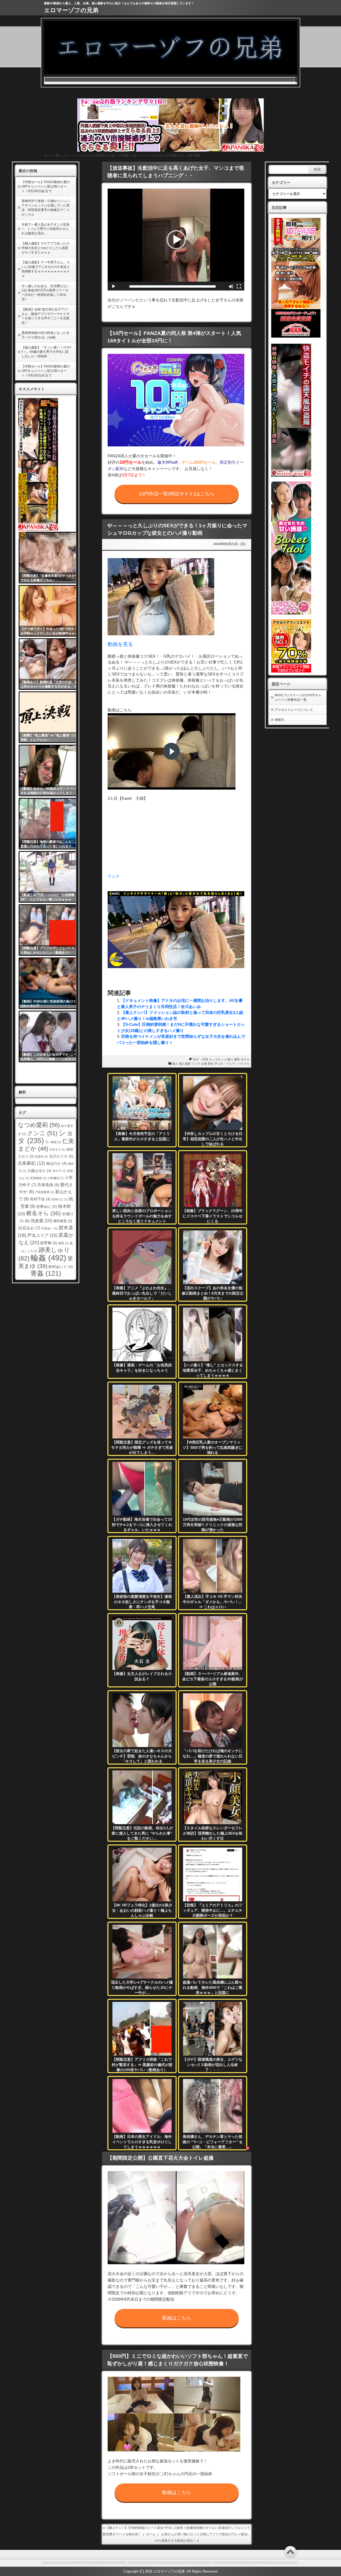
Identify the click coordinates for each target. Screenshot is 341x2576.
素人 (59, 155)
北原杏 (41, 1156)
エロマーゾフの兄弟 (71, 10)
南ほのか (56, 1163)
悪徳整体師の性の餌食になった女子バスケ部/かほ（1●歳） (46, 335)
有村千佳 (40, 1199)
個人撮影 (185, 1064)
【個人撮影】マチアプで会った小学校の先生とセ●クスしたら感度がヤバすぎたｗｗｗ (46, 248)
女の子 (59, 1171)
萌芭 (64, 1243)
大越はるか (39, 1171)
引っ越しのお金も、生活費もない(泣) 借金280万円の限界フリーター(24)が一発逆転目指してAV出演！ (46, 293)
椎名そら (43, 1213)
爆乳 (237, 1059)
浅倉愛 (41, 1221)
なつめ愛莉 (39, 1125)
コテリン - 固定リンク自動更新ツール (22, 536)
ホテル (245, 1059)
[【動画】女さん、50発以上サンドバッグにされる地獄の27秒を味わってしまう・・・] (51, 770)
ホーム (48, 155)
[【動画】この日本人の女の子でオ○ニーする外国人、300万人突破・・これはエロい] (51, 1036)
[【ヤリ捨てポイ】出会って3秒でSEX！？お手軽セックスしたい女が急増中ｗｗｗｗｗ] (51, 611)
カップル (215, 1059)
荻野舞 (49, 1243)
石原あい (49, 1228)
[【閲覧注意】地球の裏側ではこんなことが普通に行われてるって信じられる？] (51, 824)
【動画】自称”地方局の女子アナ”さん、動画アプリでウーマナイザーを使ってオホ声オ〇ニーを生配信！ (46, 316)
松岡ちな (60, 1199)
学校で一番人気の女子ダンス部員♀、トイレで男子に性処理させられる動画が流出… (46, 229)
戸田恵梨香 (44, 1192)
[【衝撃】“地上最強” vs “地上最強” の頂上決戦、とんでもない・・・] (51, 717)
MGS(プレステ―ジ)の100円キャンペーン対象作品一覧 (298, 697)
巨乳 (205, 1059)
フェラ (196, 1064)
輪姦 (48, 1258)
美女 (211, 1064)
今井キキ (57, 1150)
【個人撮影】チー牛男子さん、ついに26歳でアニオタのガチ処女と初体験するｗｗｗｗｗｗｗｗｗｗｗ (46, 269)
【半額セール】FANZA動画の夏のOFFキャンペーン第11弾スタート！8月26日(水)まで (46, 371)
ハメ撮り (228, 1059)
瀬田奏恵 (62, 1221)
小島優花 (56, 1178)
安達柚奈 (38, 1178)
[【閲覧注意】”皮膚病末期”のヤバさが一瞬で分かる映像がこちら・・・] (51, 558)
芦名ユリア (42, 1235)
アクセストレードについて (294, 710)
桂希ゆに (47, 1206)
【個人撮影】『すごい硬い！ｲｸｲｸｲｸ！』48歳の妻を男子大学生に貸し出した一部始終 (46, 352)
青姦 (46, 1273)
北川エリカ (61, 1156)
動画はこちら (177, 2318)
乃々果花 (53, 1142)
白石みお (29, 1228)
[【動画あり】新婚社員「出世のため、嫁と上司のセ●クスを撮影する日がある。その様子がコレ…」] (51, 664)
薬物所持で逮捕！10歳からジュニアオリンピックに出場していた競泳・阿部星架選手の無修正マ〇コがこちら (46, 208)
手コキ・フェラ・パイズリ (232, 1064)
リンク (114, 876)
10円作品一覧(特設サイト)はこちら (177, 494)
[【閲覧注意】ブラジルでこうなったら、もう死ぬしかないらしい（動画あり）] (51, 930)
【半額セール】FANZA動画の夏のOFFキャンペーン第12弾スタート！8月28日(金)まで (46, 186)
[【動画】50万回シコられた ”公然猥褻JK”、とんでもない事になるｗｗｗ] (51, 877)
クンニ (42, 1133)
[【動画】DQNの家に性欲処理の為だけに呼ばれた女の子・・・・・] (51, 983)
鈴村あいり (61, 1267)
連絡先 (279, 720)
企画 (204, 1064)
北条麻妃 (31, 1163)
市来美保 (48, 1185)
